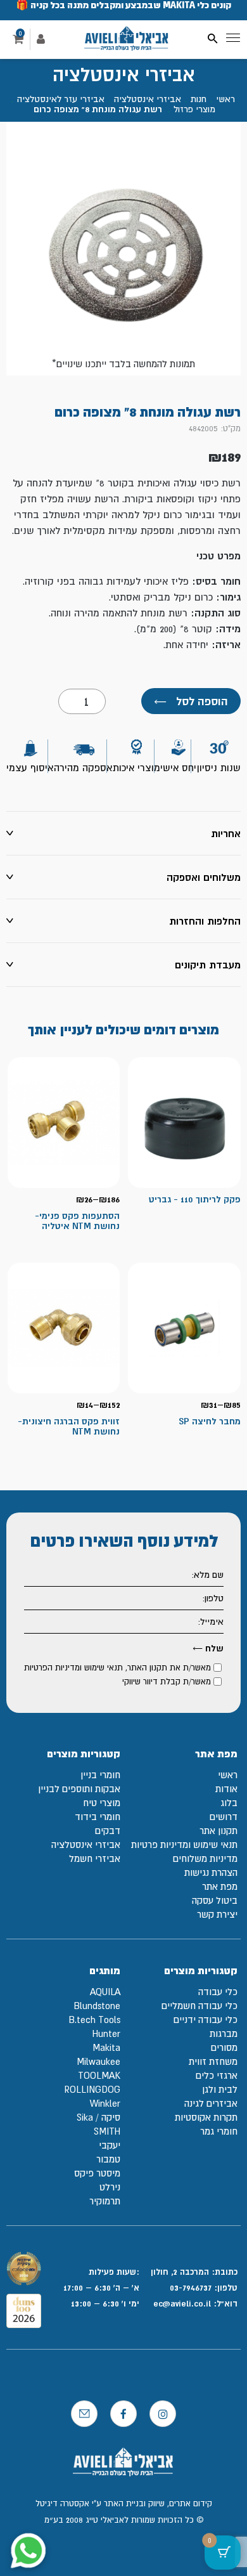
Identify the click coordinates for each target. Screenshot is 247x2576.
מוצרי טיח (102, 1803)
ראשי (225, 99)
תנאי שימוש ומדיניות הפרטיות (73, 1668)
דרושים (224, 1817)
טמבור (108, 2159)
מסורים (224, 2047)
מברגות (224, 2033)
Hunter (106, 2033)
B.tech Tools (94, 2020)
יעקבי (110, 2145)
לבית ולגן (220, 2089)
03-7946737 (191, 2287)
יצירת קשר (217, 1914)
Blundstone (97, 2006)
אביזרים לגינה (211, 2103)
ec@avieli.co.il (183, 2303)
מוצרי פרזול (194, 109)
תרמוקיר (105, 2201)
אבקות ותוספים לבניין (79, 1789)
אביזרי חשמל (95, 1858)
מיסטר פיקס (97, 2173)
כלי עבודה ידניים (206, 2020)
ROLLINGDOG (92, 2089)
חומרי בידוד (98, 1817)
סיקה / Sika (98, 2117)
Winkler (105, 2103)
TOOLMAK (99, 2075)
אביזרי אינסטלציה (148, 99)
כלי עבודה (218, 1992)
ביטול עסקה (215, 1900)
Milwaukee (98, 2061)
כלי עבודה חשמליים (199, 2006)
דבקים (108, 1831)
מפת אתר (220, 1886)
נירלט (110, 2187)
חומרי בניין (100, 1775)
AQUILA (105, 1992)
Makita (106, 2047)
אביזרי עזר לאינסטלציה (61, 99)
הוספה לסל (191, 701)
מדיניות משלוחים (205, 1858)
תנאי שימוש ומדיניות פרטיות (184, 1844)
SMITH (107, 2131)
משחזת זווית (213, 2061)
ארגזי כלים (217, 2075)
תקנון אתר (218, 1831)
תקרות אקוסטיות (206, 2117)
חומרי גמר (219, 2131)
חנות (199, 99)
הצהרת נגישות (211, 1872)
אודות (226, 1789)
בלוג (229, 1803)
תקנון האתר (147, 1668)
